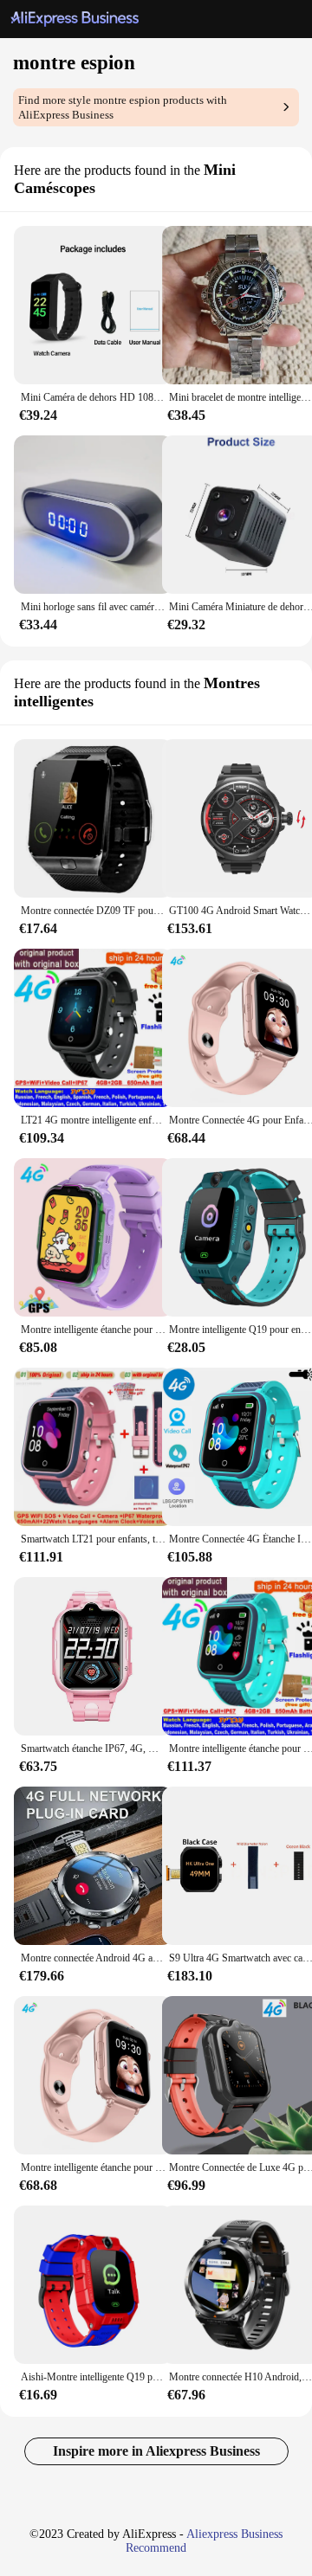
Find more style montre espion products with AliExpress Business (123, 107)
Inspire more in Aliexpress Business (156, 2451)
